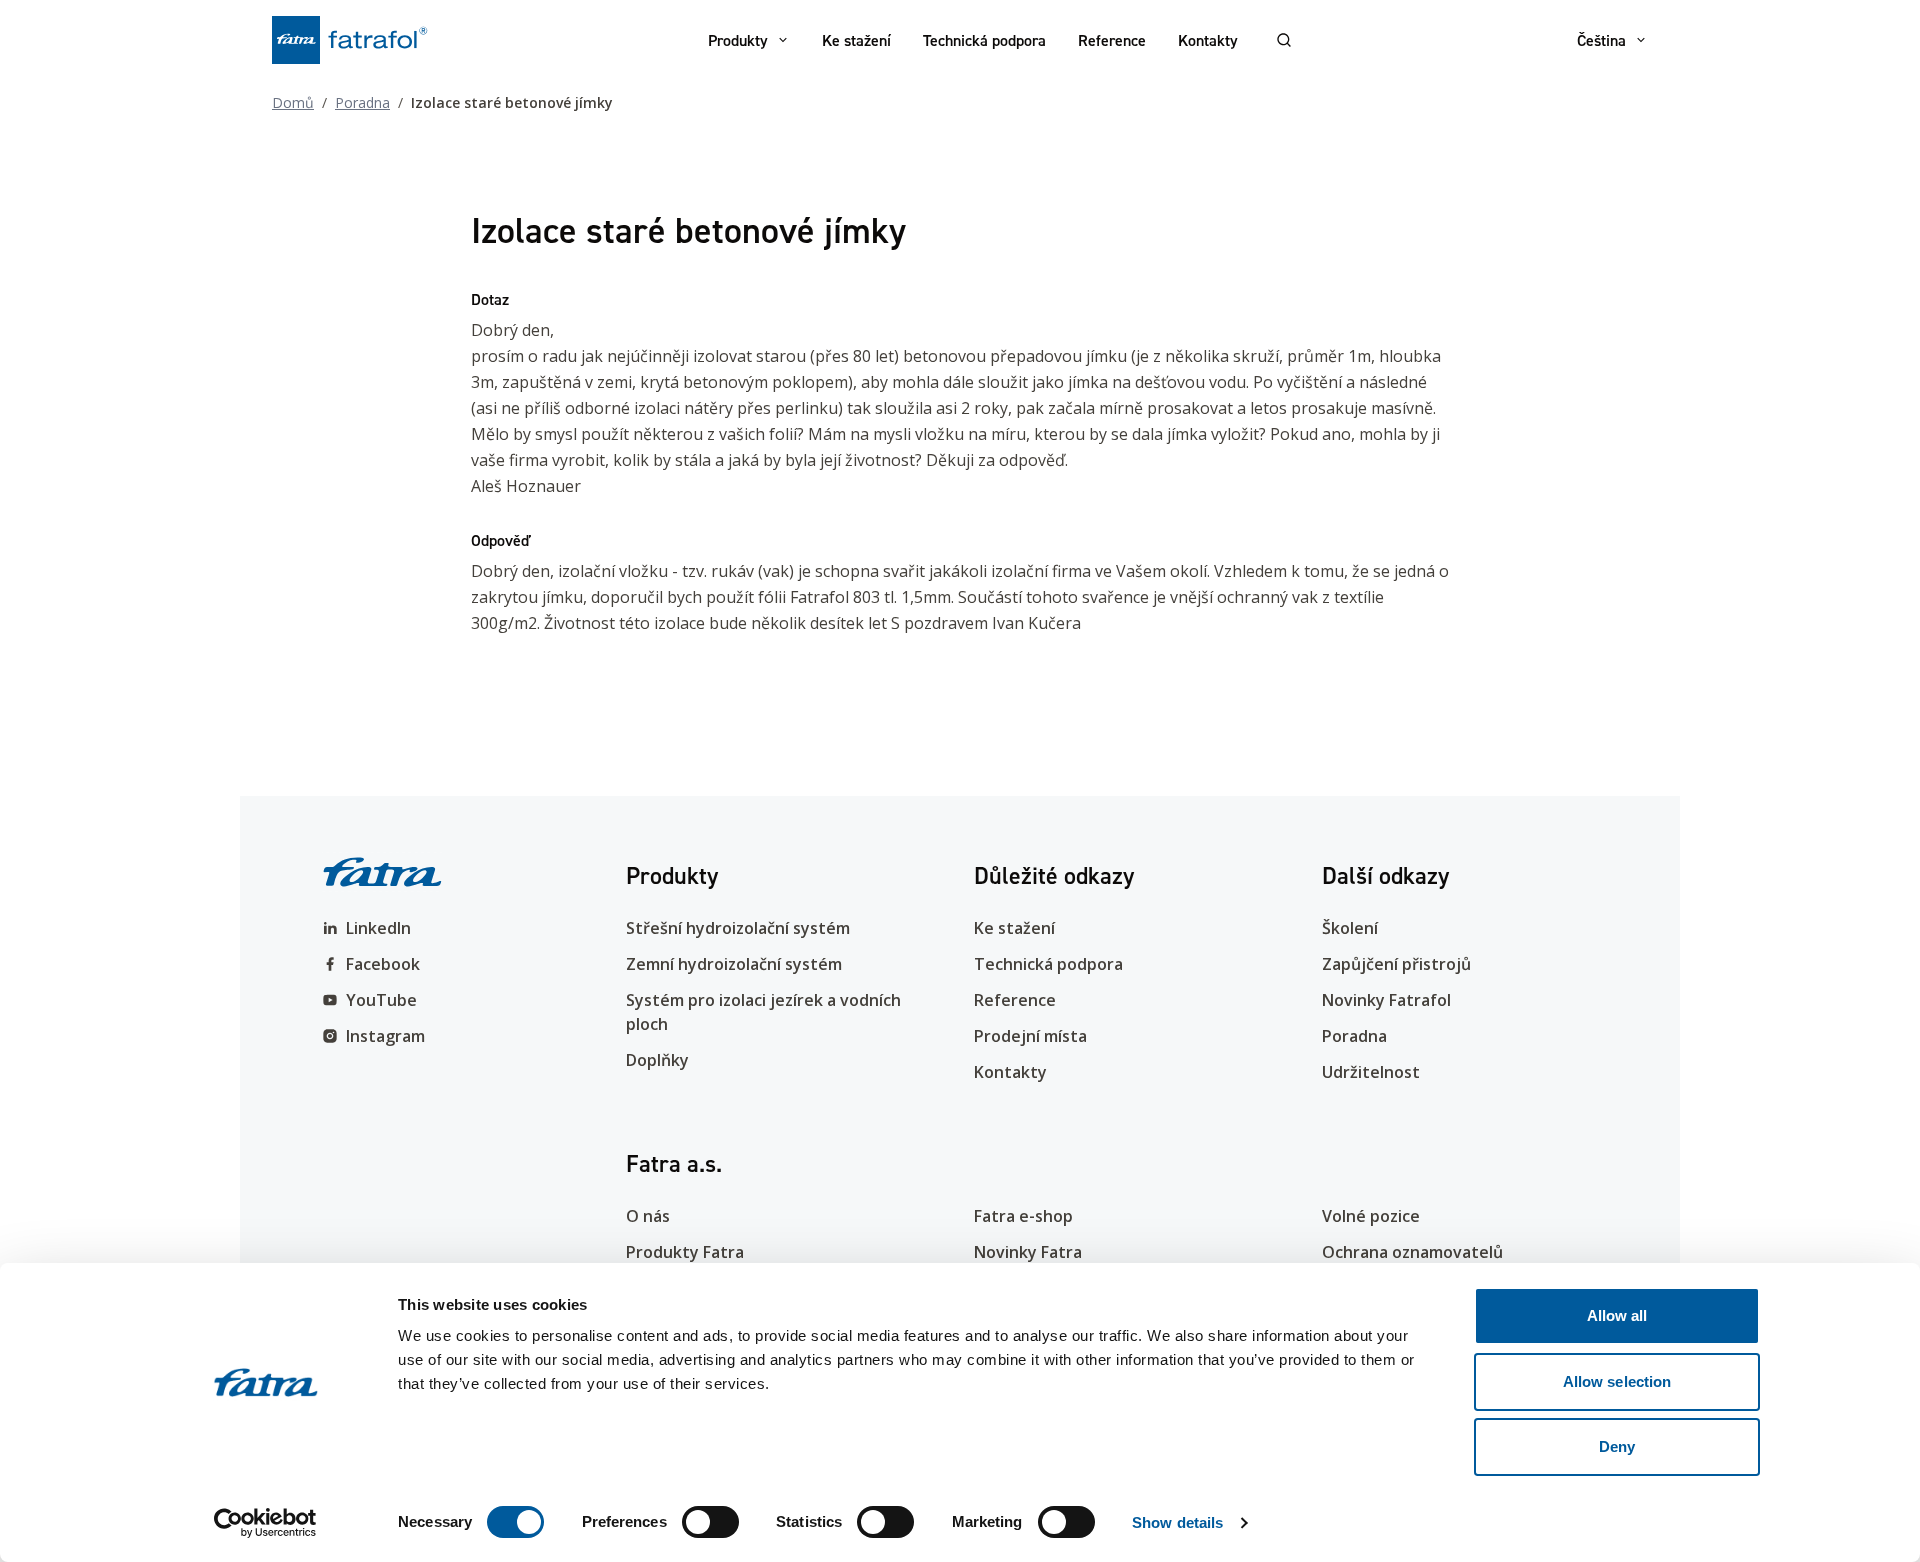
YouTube (381, 1000)
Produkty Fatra (685, 1252)
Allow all (1617, 1315)
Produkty (738, 40)
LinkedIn (378, 928)
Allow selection (1617, 1381)
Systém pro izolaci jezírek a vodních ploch (763, 1012)
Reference (1112, 40)
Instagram (385, 1036)
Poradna (362, 102)
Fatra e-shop (1023, 1216)
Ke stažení (856, 40)
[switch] (710, 1522)
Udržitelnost (1371, 1072)
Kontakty (1208, 40)
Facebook (383, 964)
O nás (648, 1216)
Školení (1350, 928)
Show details (1177, 1522)
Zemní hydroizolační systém (734, 964)
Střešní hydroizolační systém (738, 928)
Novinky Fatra (1028, 1252)
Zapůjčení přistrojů (1396, 964)
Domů (293, 102)
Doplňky (657, 1060)
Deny (1617, 1446)
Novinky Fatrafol (1386, 1000)
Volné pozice (1371, 1216)
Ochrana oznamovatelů (1412, 1252)
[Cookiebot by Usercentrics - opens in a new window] (265, 1523)
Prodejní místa (1030, 1036)
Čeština (1601, 40)
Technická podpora (984, 40)
